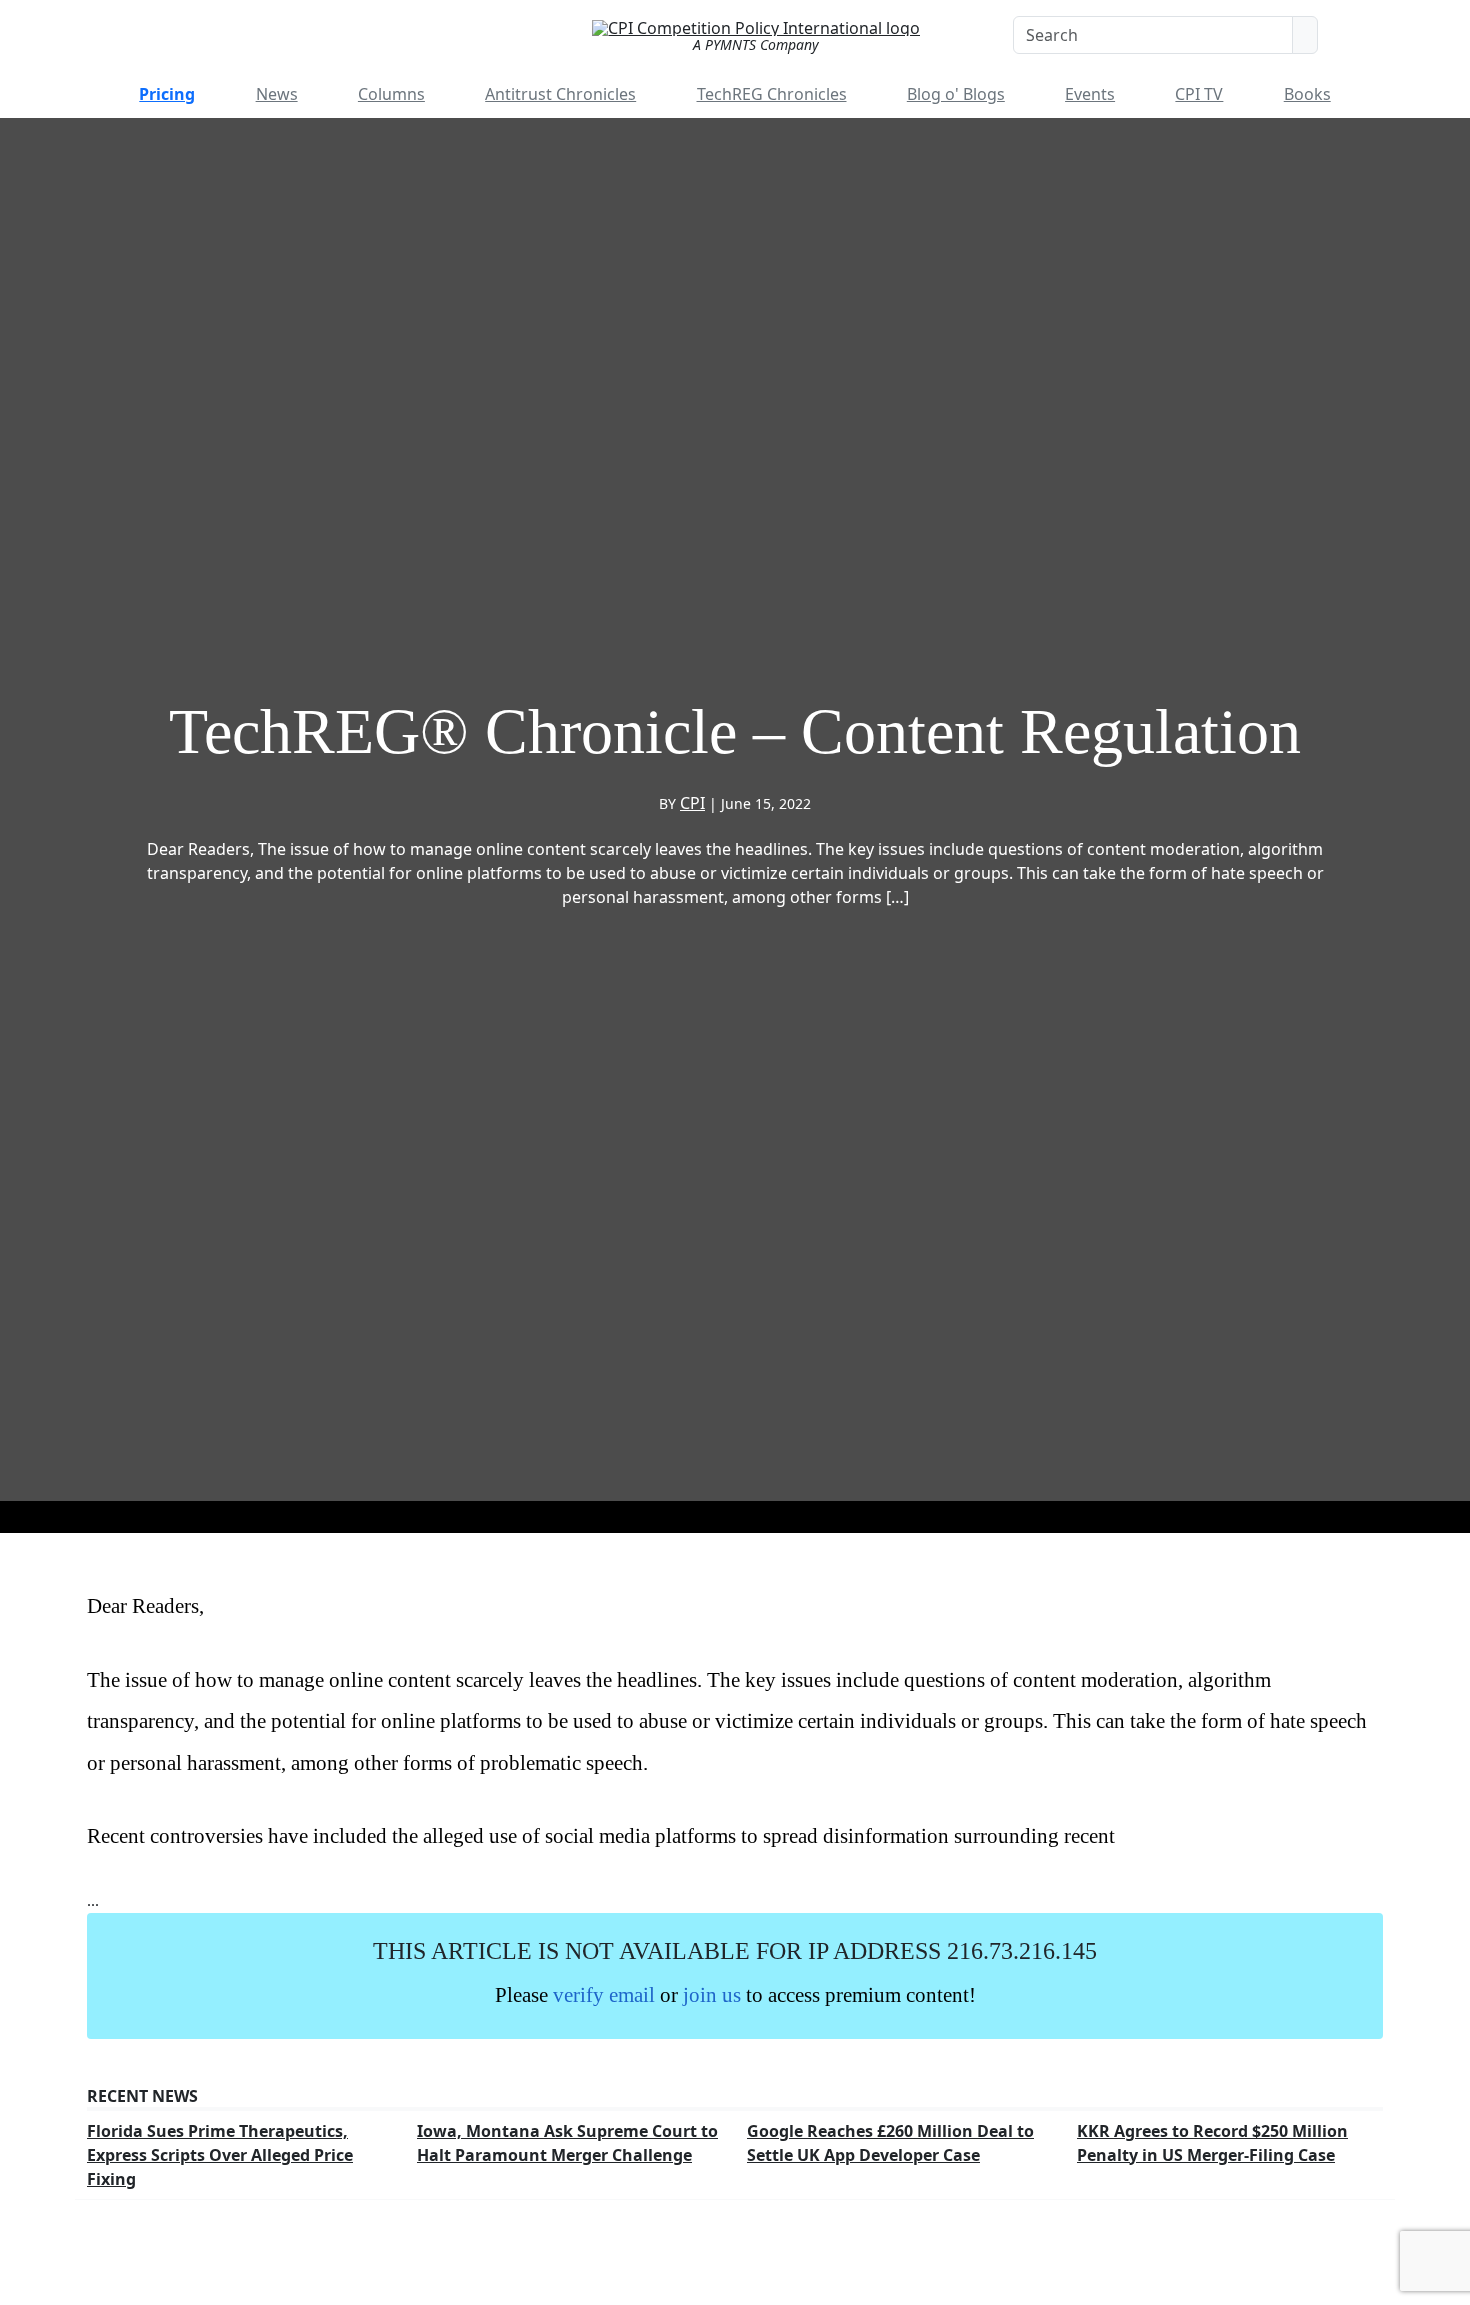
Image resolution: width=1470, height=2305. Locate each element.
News (277, 94)
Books (1307, 94)
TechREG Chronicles (772, 94)
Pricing (167, 94)
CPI (692, 803)
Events (1090, 94)
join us (712, 1994)
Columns (391, 94)
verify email (604, 1994)
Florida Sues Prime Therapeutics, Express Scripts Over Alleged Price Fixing (220, 2155)
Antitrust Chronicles (560, 94)
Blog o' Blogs (956, 94)
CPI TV (1199, 94)
